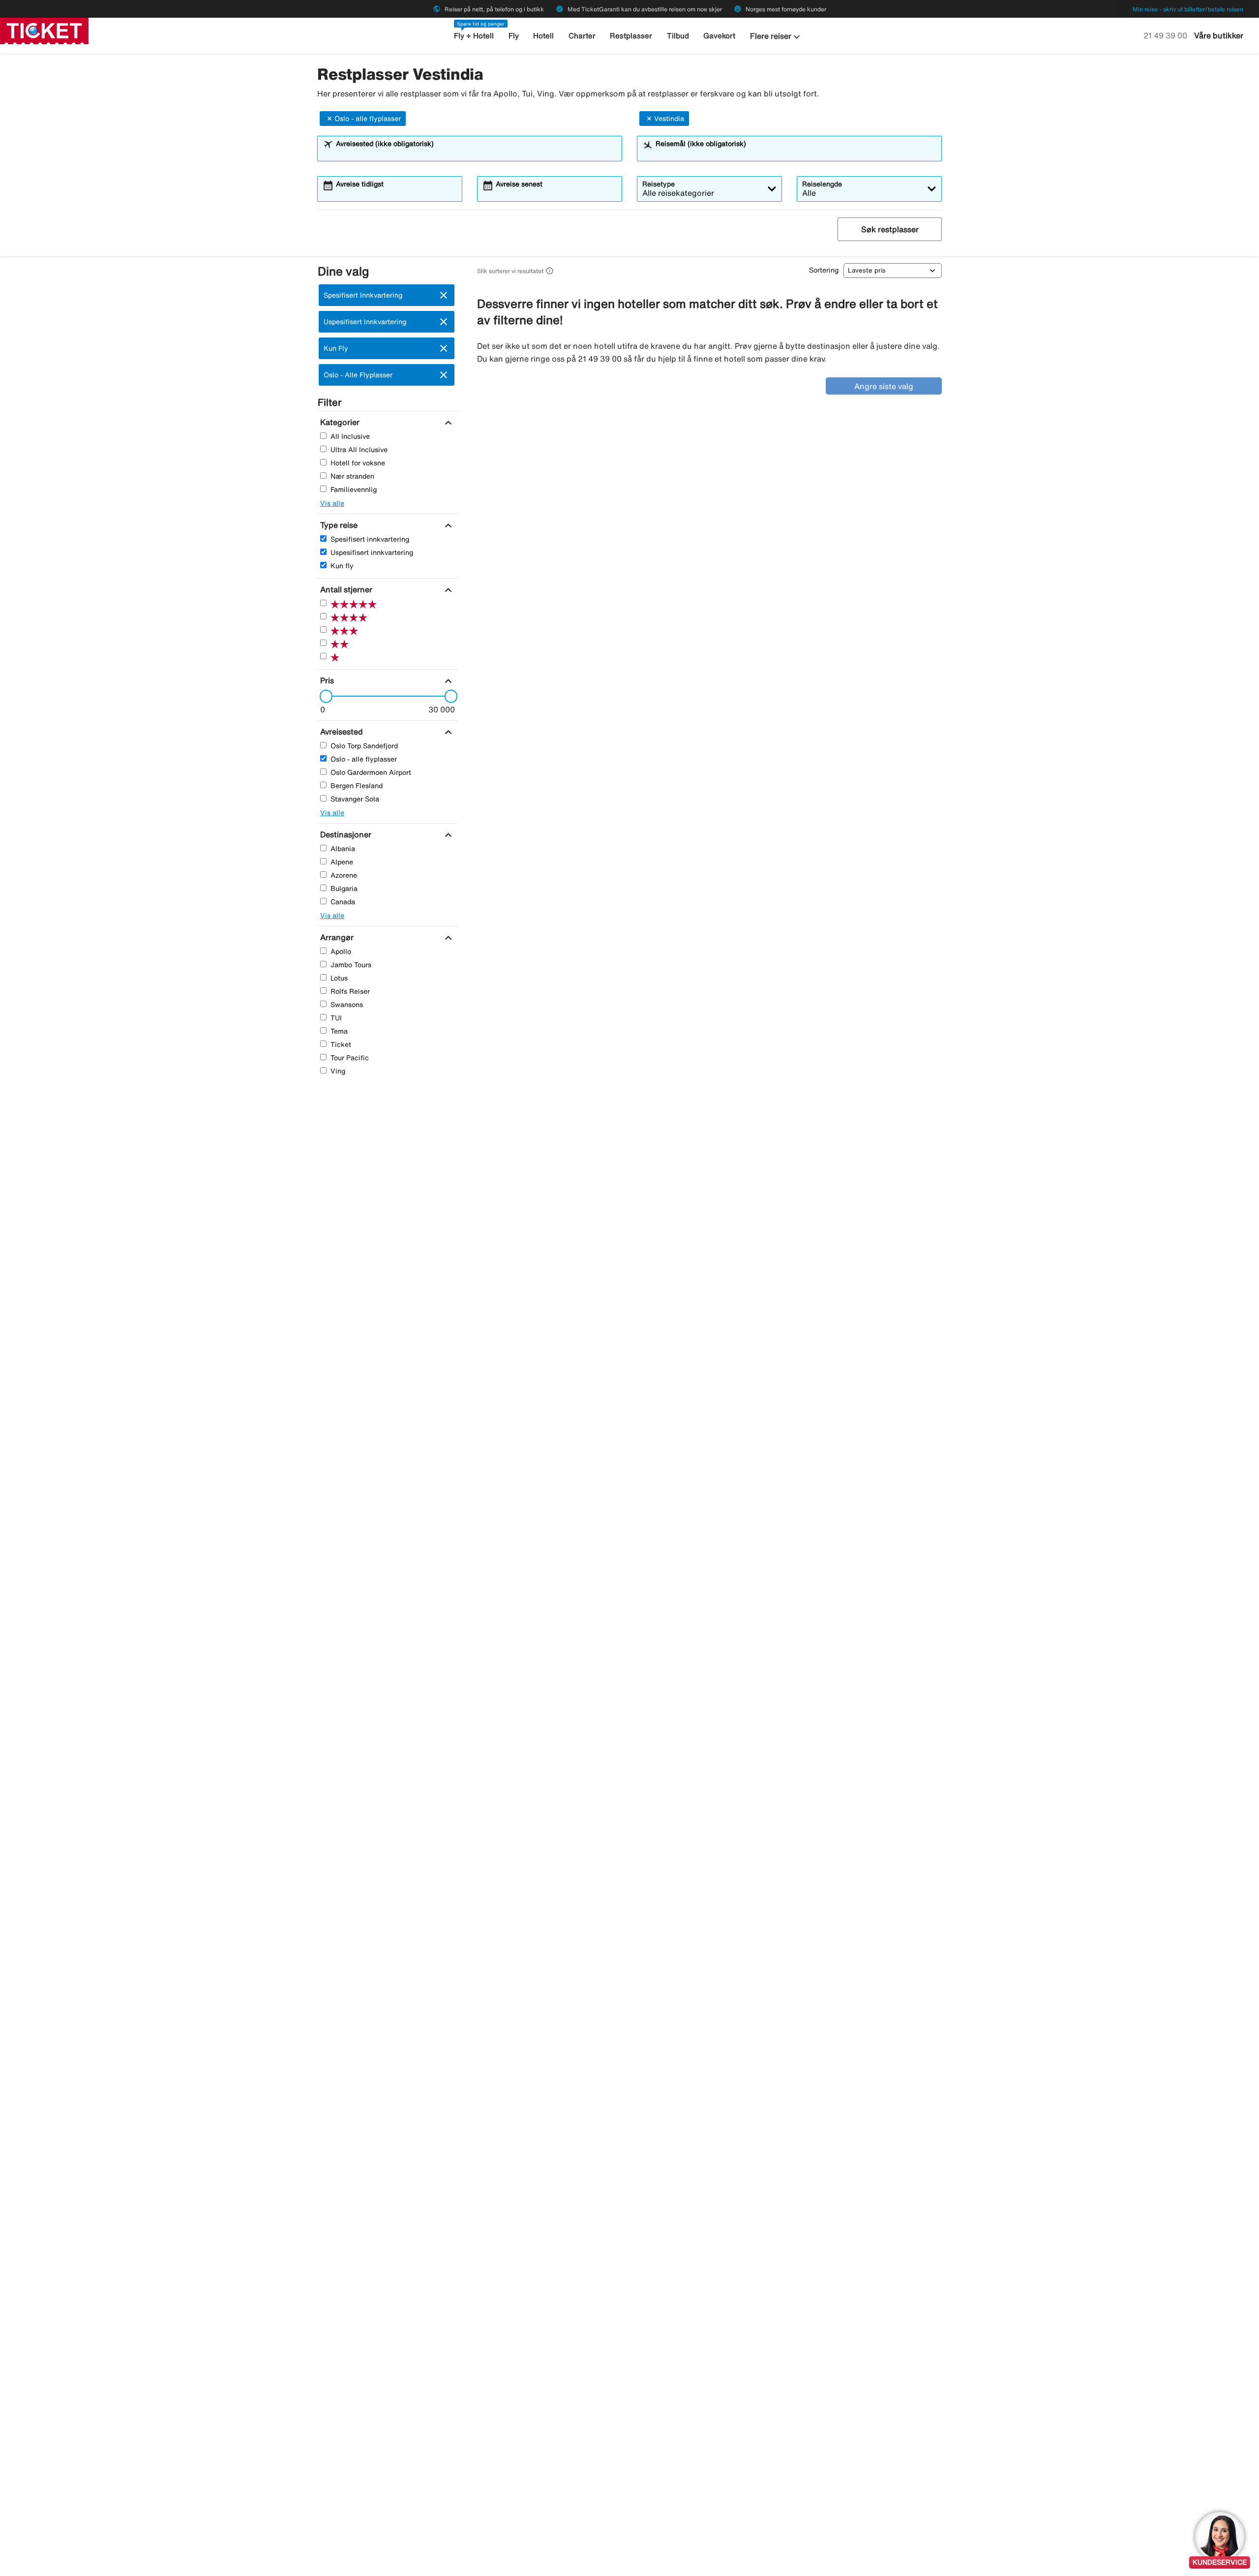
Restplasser (631, 36)
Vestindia (669, 119)
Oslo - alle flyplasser (368, 119)
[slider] (323, 696)
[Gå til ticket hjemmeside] (44, 30)
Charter (582, 36)
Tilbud (678, 36)
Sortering (824, 270)
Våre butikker (1219, 35)
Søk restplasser (890, 229)
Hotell (543, 36)
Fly (514, 36)
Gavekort (719, 36)
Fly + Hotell (474, 36)
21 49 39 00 (1166, 35)
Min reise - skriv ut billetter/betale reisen (1188, 9)
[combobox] (476, 153)
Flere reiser (776, 37)
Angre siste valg (884, 386)
